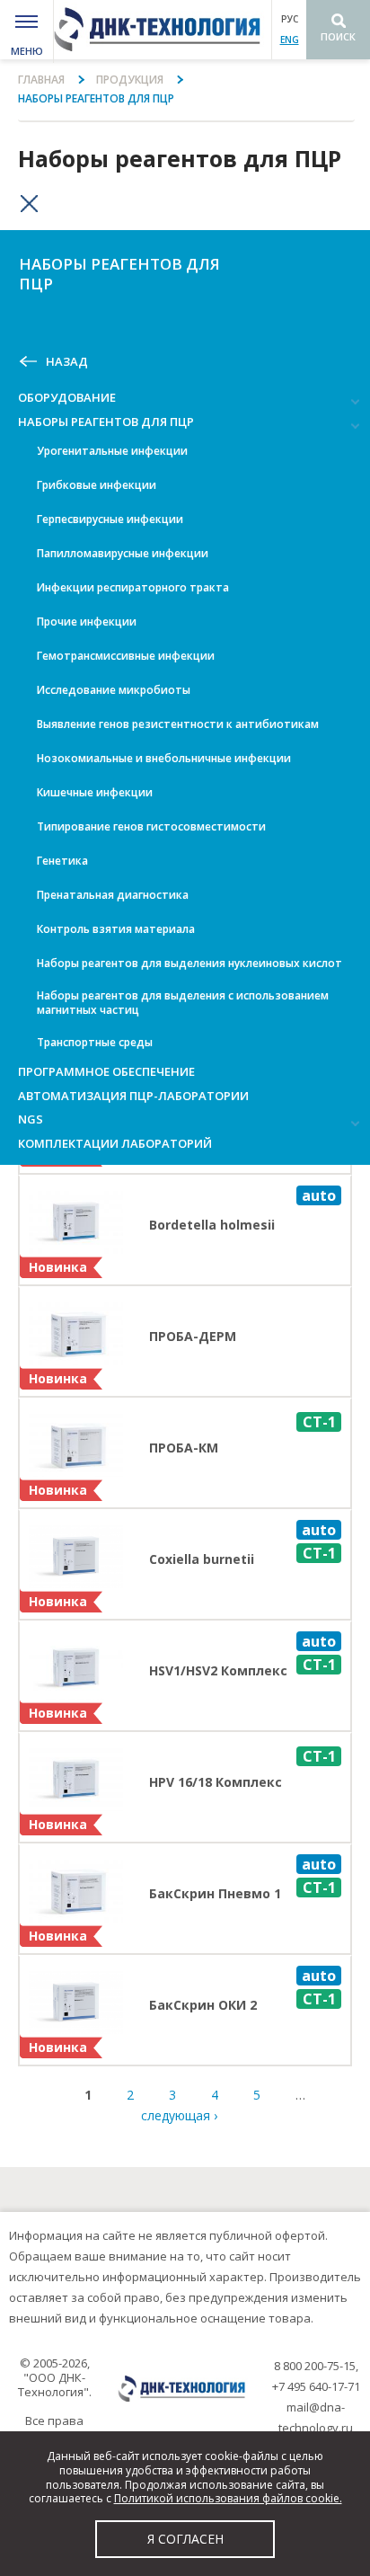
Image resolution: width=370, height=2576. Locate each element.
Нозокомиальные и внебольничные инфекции (164, 758)
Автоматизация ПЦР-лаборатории (133, 1096)
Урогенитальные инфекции (112, 451)
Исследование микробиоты (114, 690)
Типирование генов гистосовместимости (151, 826)
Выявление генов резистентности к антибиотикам (178, 724)
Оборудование (67, 397)
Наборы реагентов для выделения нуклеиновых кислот (189, 963)
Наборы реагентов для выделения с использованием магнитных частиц (183, 1003)
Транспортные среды (95, 1042)
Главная (41, 80)
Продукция (130, 80)
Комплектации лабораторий (115, 1143)
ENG (290, 40)
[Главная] (163, 30)
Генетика (62, 861)
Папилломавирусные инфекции (123, 553)
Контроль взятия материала (116, 929)
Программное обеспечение (106, 1071)
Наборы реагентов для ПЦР (106, 422)
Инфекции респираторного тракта (133, 587)
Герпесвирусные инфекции (110, 519)
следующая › (179, 2115)
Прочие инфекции (87, 622)
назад (67, 362)
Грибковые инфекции (97, 485)
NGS (31, 1119)
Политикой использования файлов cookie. (228, 2498)
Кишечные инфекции (95, 792)
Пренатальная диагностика (113, 895)
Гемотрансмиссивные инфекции (126, 656)
